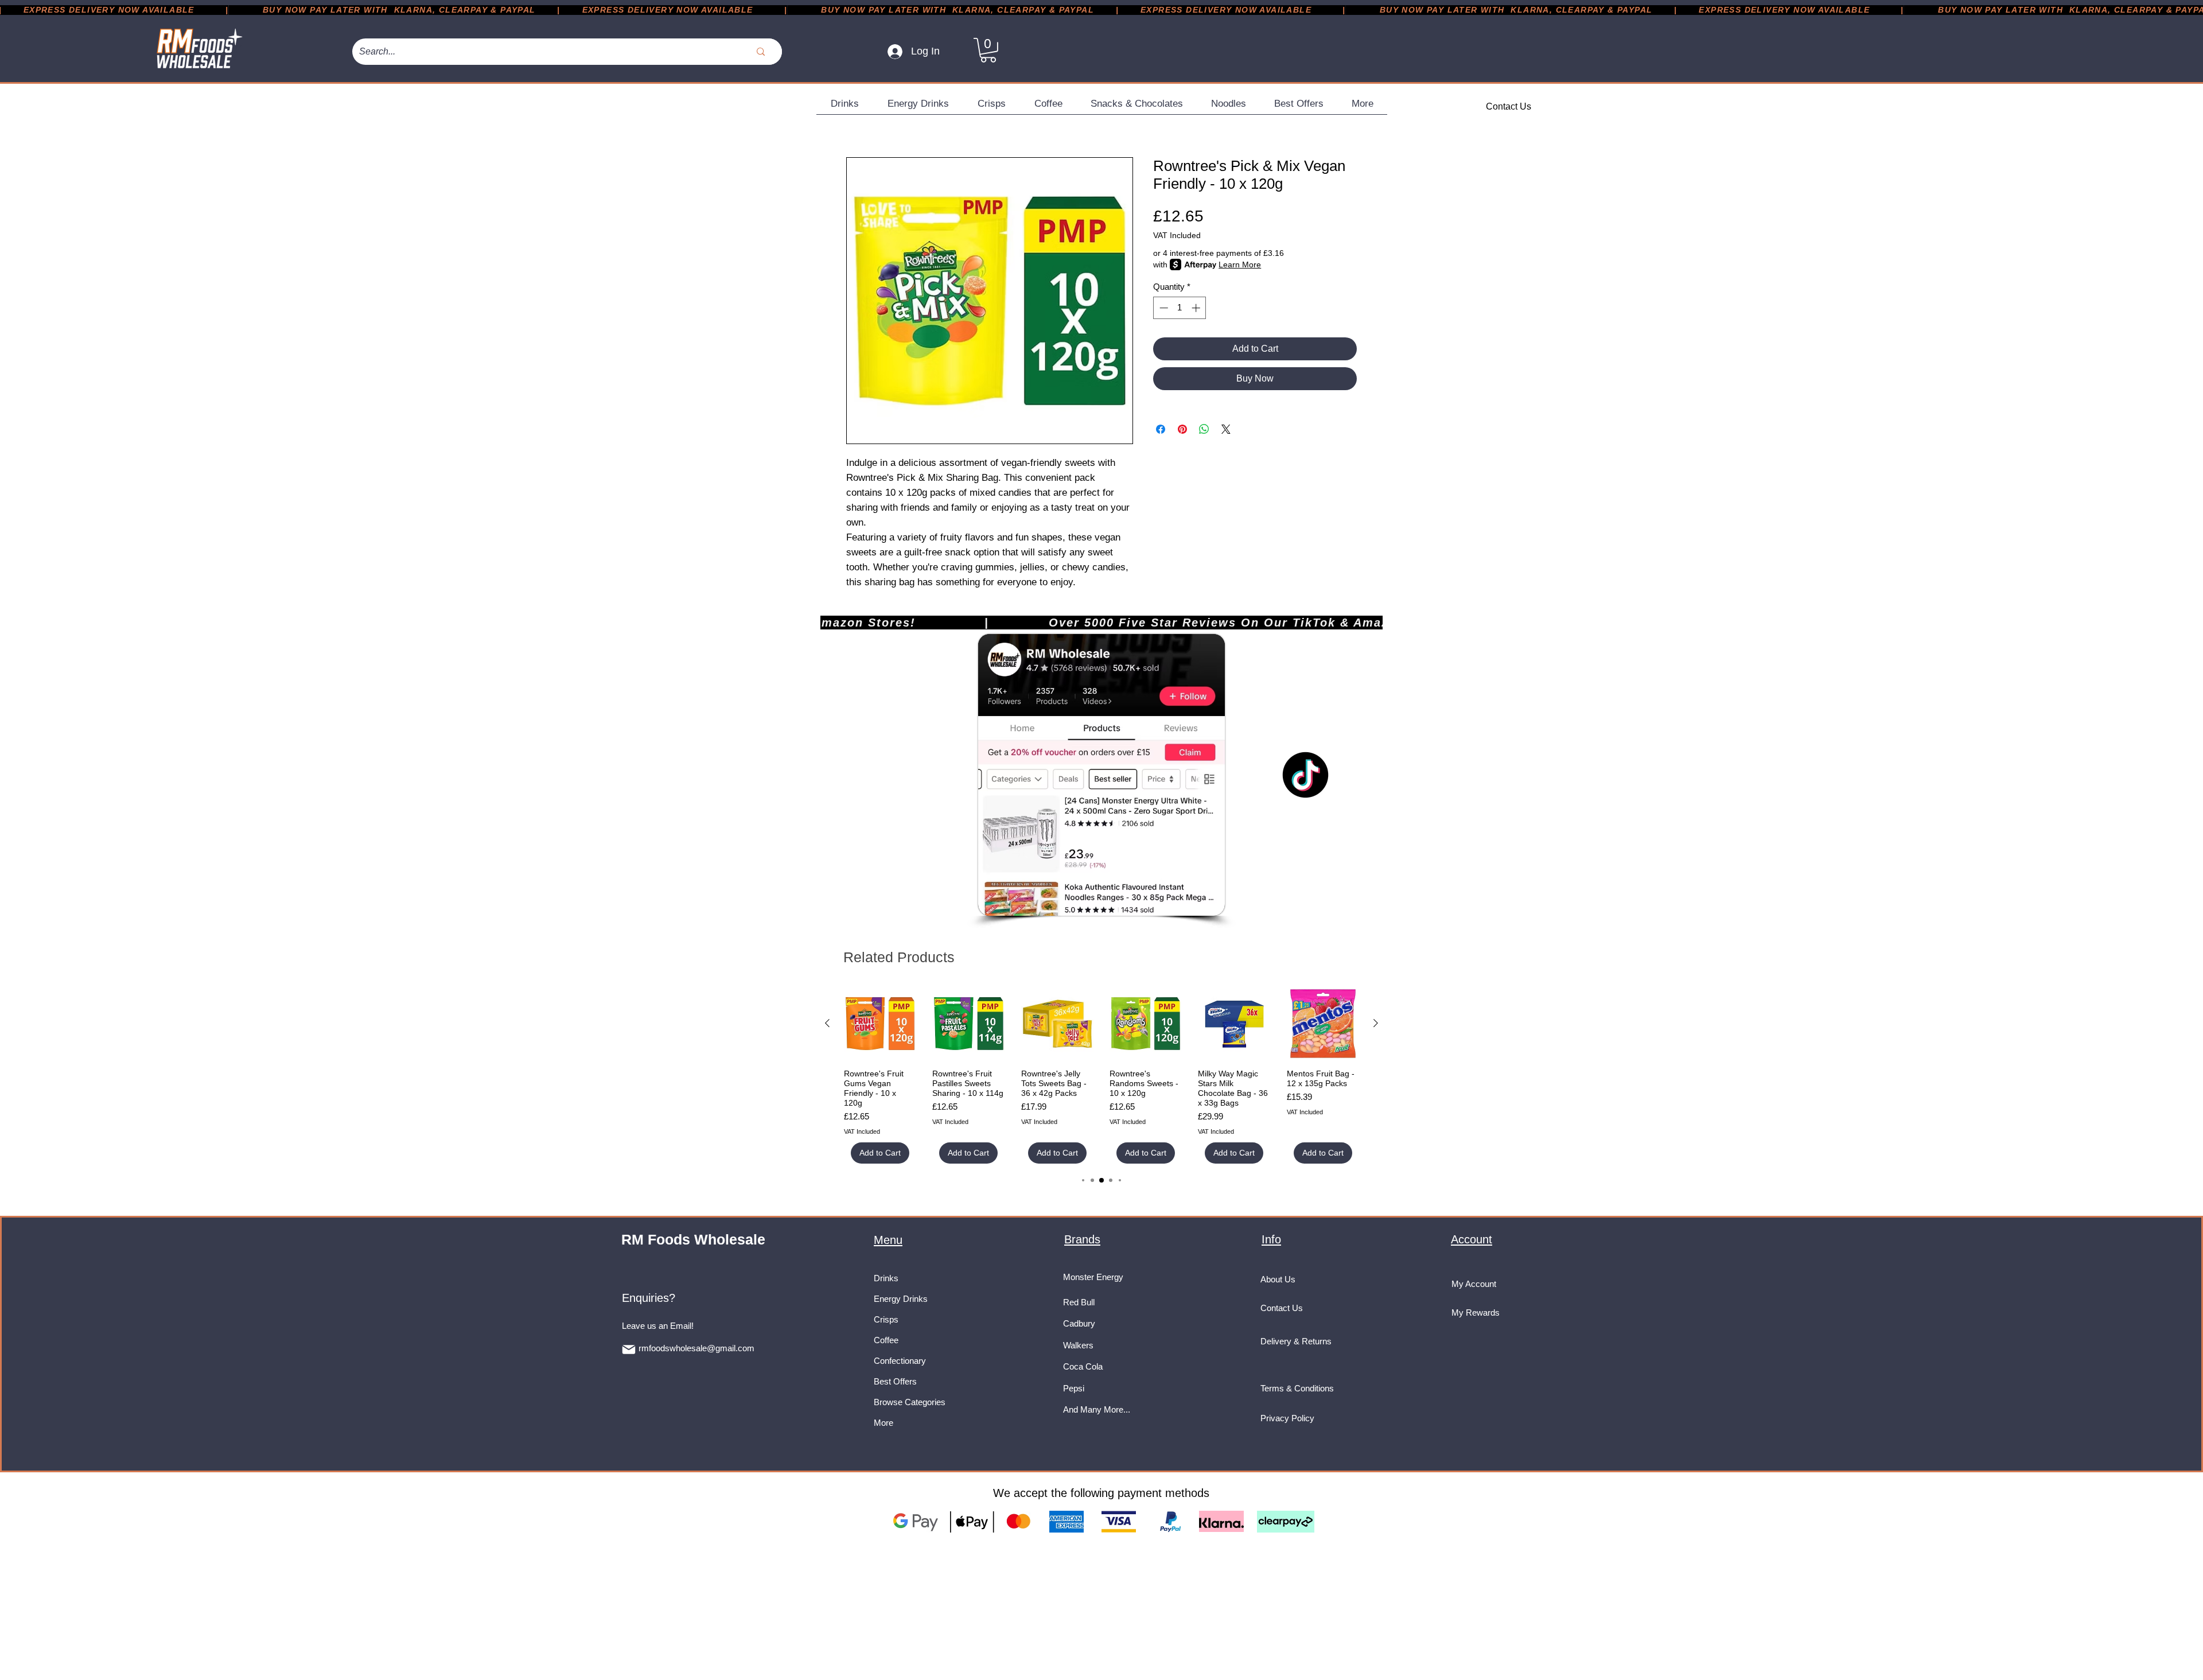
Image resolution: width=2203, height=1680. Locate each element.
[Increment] (1197, 308)
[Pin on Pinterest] (1182, 429)
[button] (988, 50)
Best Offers (895, 1381)
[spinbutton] (1180, 308)
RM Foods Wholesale (693, 1239)
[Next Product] (1376, 1023)
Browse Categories (910, 1402)
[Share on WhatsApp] (1204, 429)
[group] (1101, 1076)
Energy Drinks (901, 1299)
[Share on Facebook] (1161, 429)
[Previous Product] (827, 1023)
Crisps (886, 1319)
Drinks (886, 1278)
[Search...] (761, 52)
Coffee (886, 1340)
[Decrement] (1163, 308)
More (883, 1423)
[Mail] (629, 1350)
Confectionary (900, 1361)
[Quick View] (880, 1024)
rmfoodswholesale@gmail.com (696, 1348)
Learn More (1240, 265)
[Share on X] (1226, 429)
